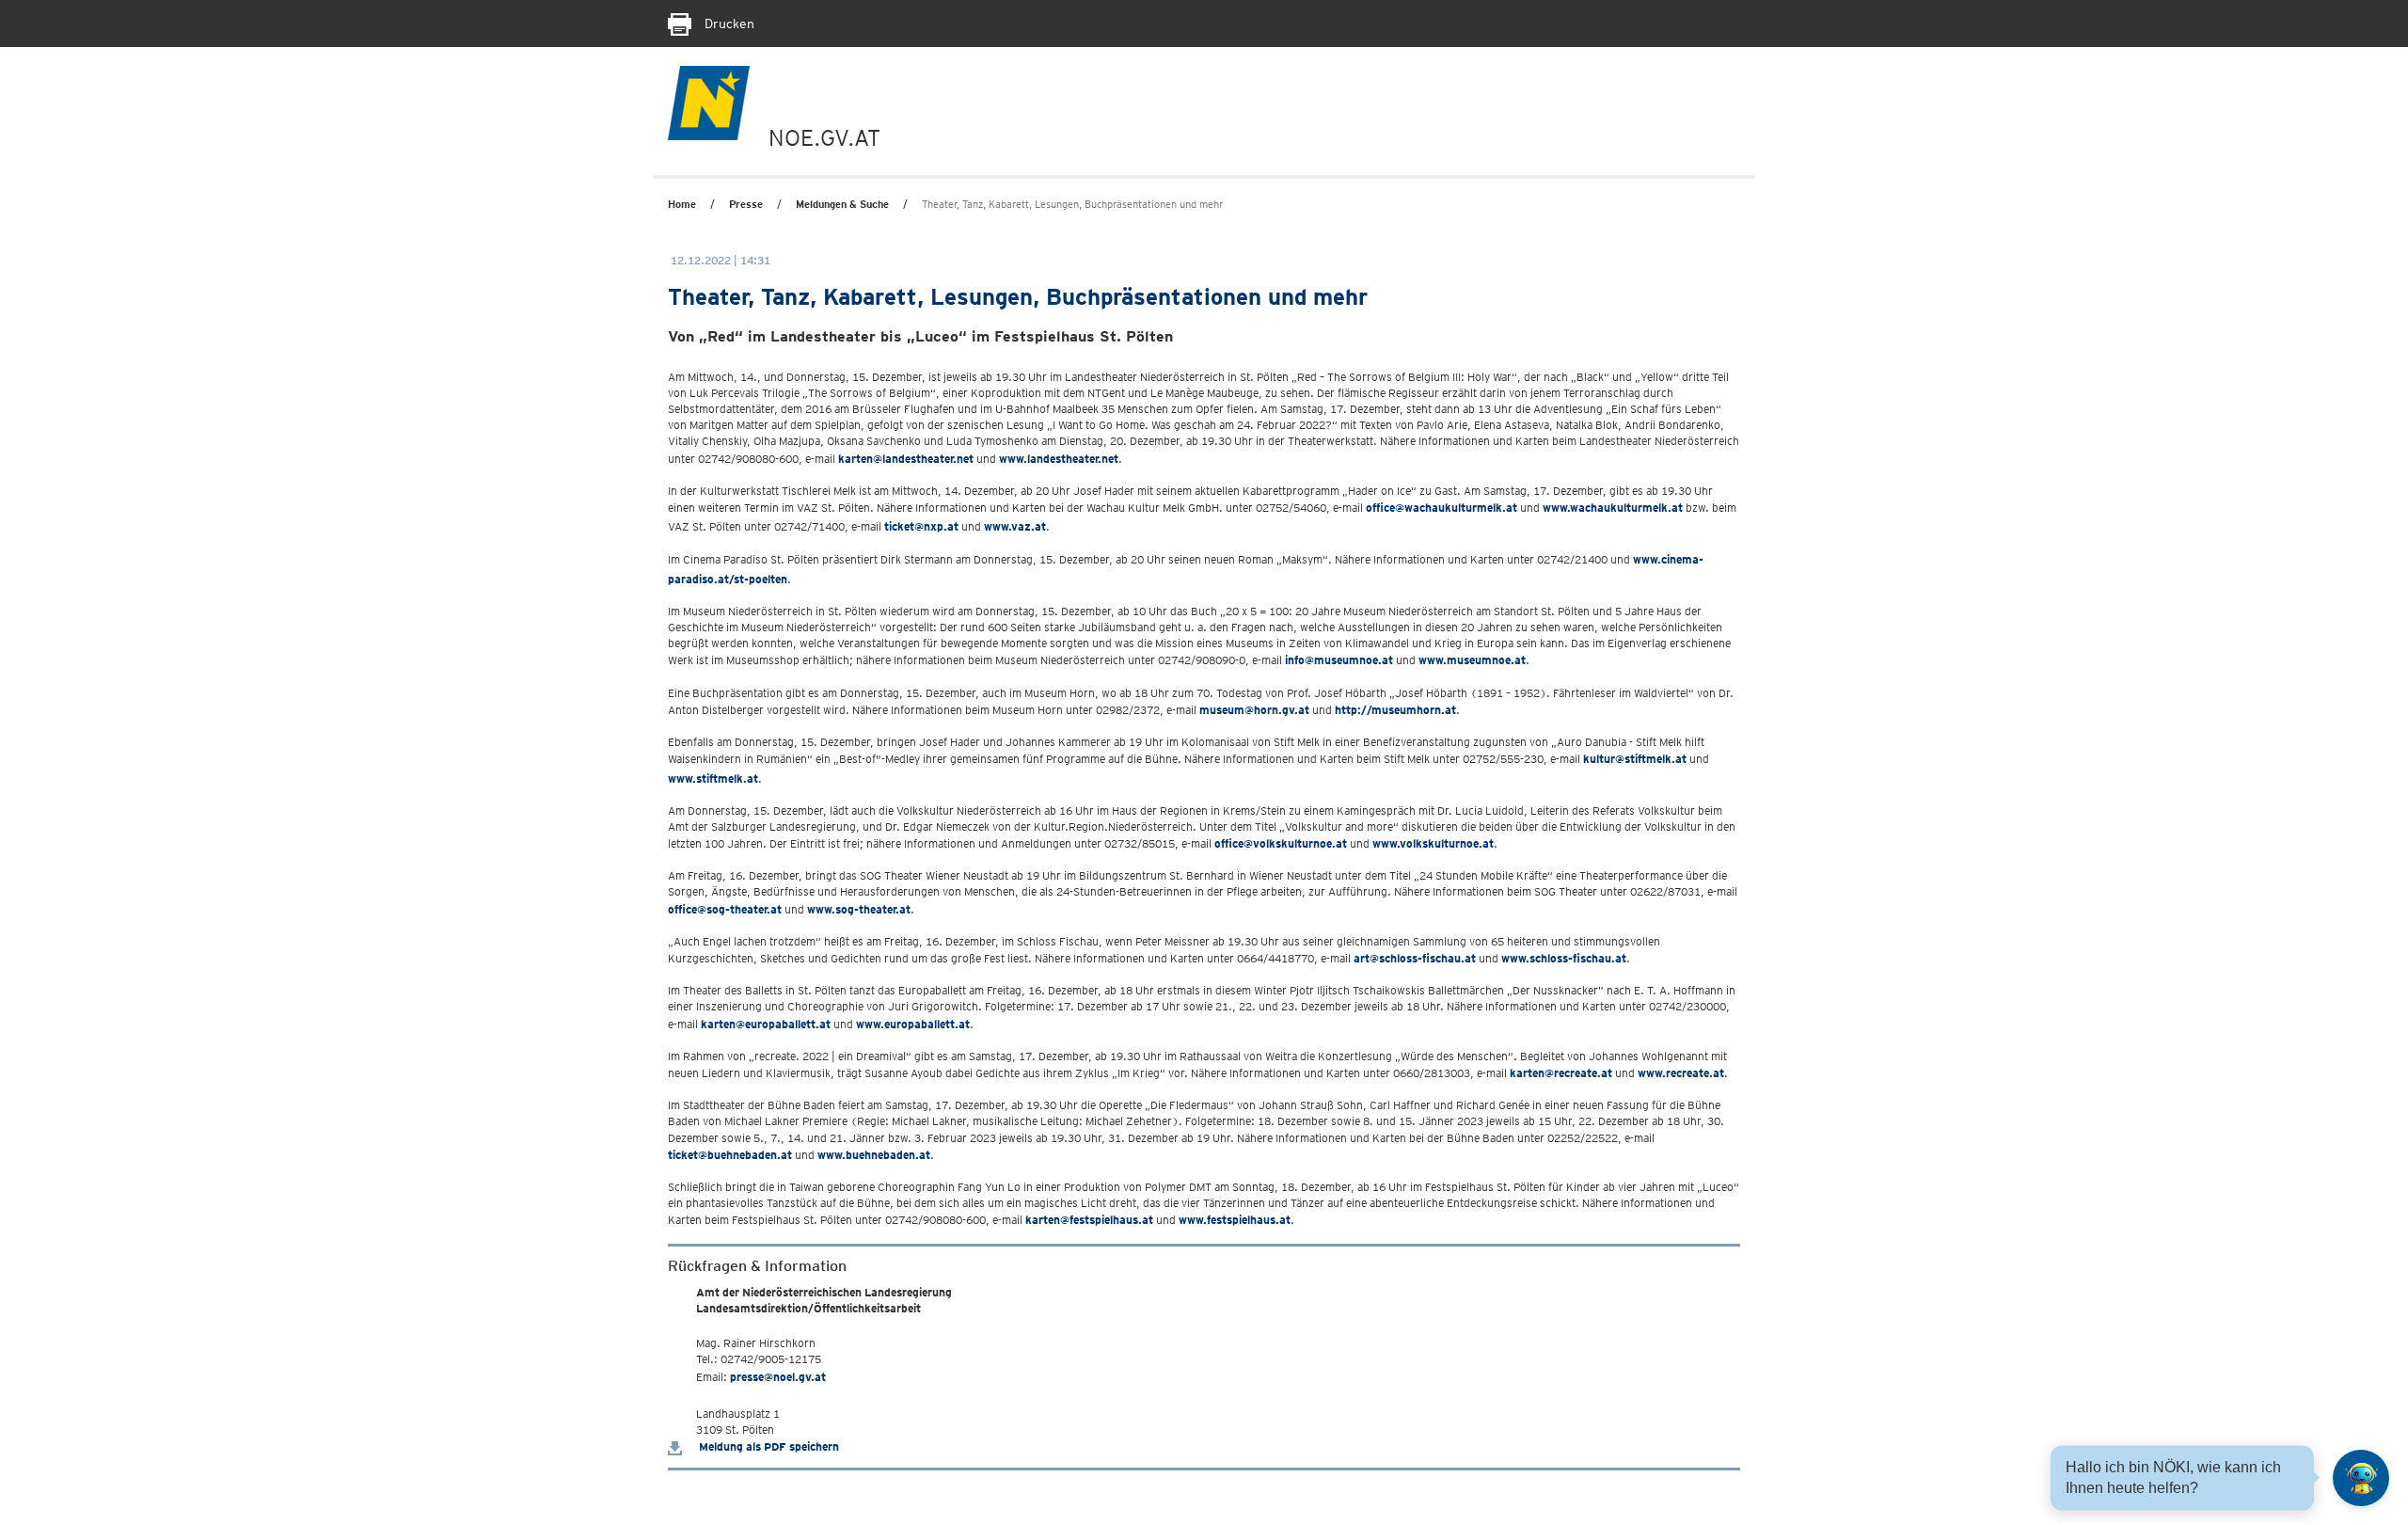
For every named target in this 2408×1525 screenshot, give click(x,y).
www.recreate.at (1681, 1073)
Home (682, 204)
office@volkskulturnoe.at (1281, 843)
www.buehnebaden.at (874, 1155)
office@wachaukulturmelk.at (1442, 508)
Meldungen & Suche (842, 204)
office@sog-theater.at (725, 909)
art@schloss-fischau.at (1415, 958)
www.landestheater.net (1059, 459)
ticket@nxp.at (921, 526)
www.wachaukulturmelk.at (1613, 508)
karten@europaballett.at (766, 1024)
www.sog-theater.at (859, 909)
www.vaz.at (1015, 526)
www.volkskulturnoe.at (1433, 843)
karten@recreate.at (1561, 1073)
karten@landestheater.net (906, 459)
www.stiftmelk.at (713, 778)
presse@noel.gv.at (778, 1377)
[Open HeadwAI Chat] (2361, 1478)
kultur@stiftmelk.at (1635, 759)
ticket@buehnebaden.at (730, 1155)
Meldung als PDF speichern (768, 1446)
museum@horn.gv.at (1254, 710)
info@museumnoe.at (1339, 660)
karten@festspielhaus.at (1089, 1220)
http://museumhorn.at (1395, 710)
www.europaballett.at (913, 1024)
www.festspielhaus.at (1235, 1220)
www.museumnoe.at (1472, 660)
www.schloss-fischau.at (1564, 958)
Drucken (728, 24)
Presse (746, 204)
